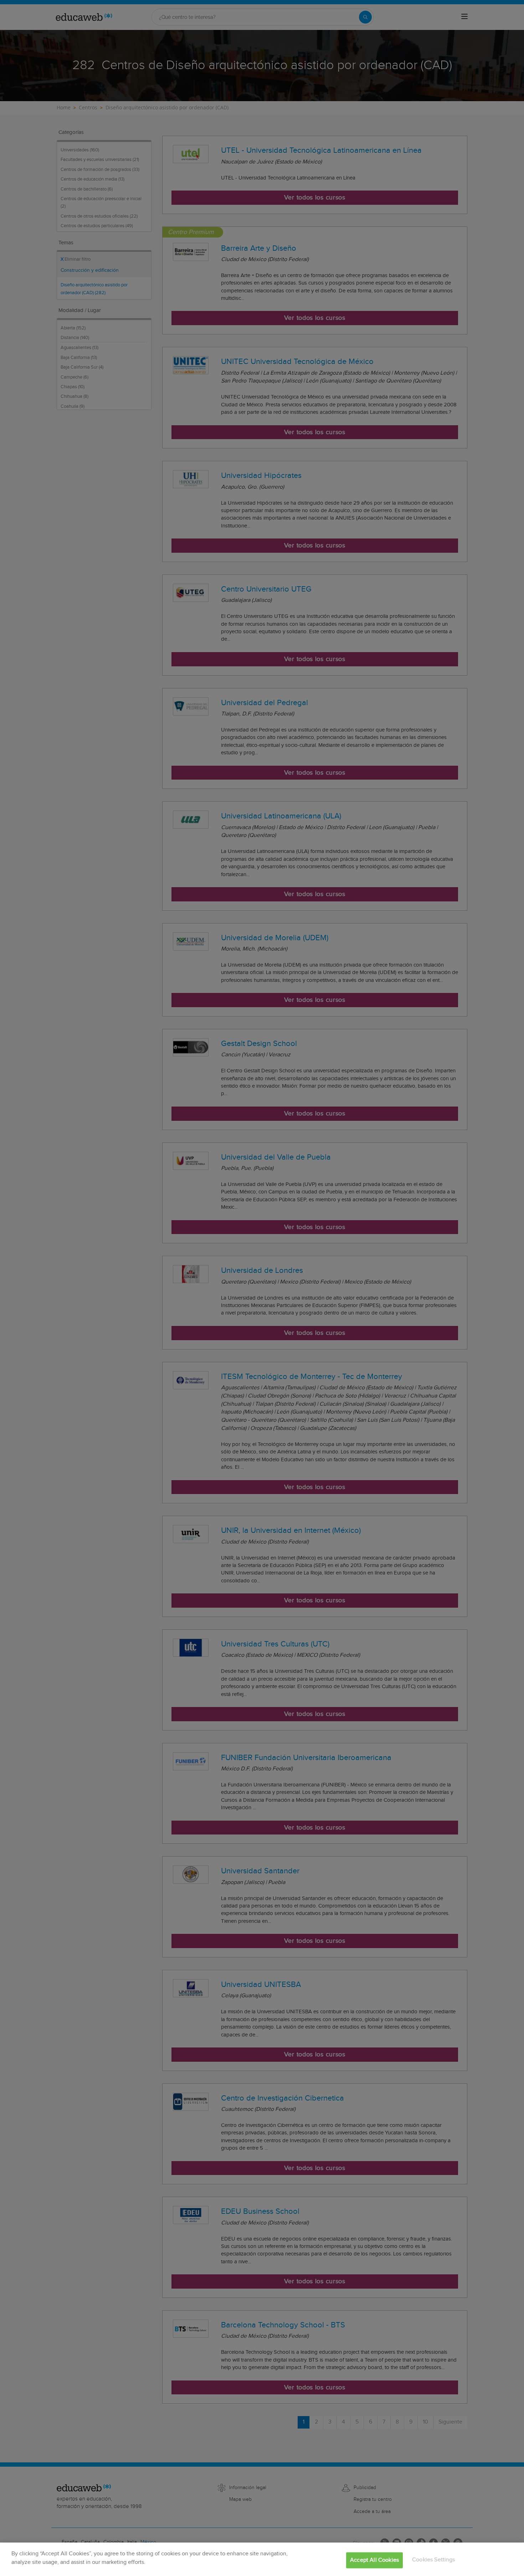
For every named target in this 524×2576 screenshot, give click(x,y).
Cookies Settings (434, 2560)
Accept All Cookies (374, 2560)
